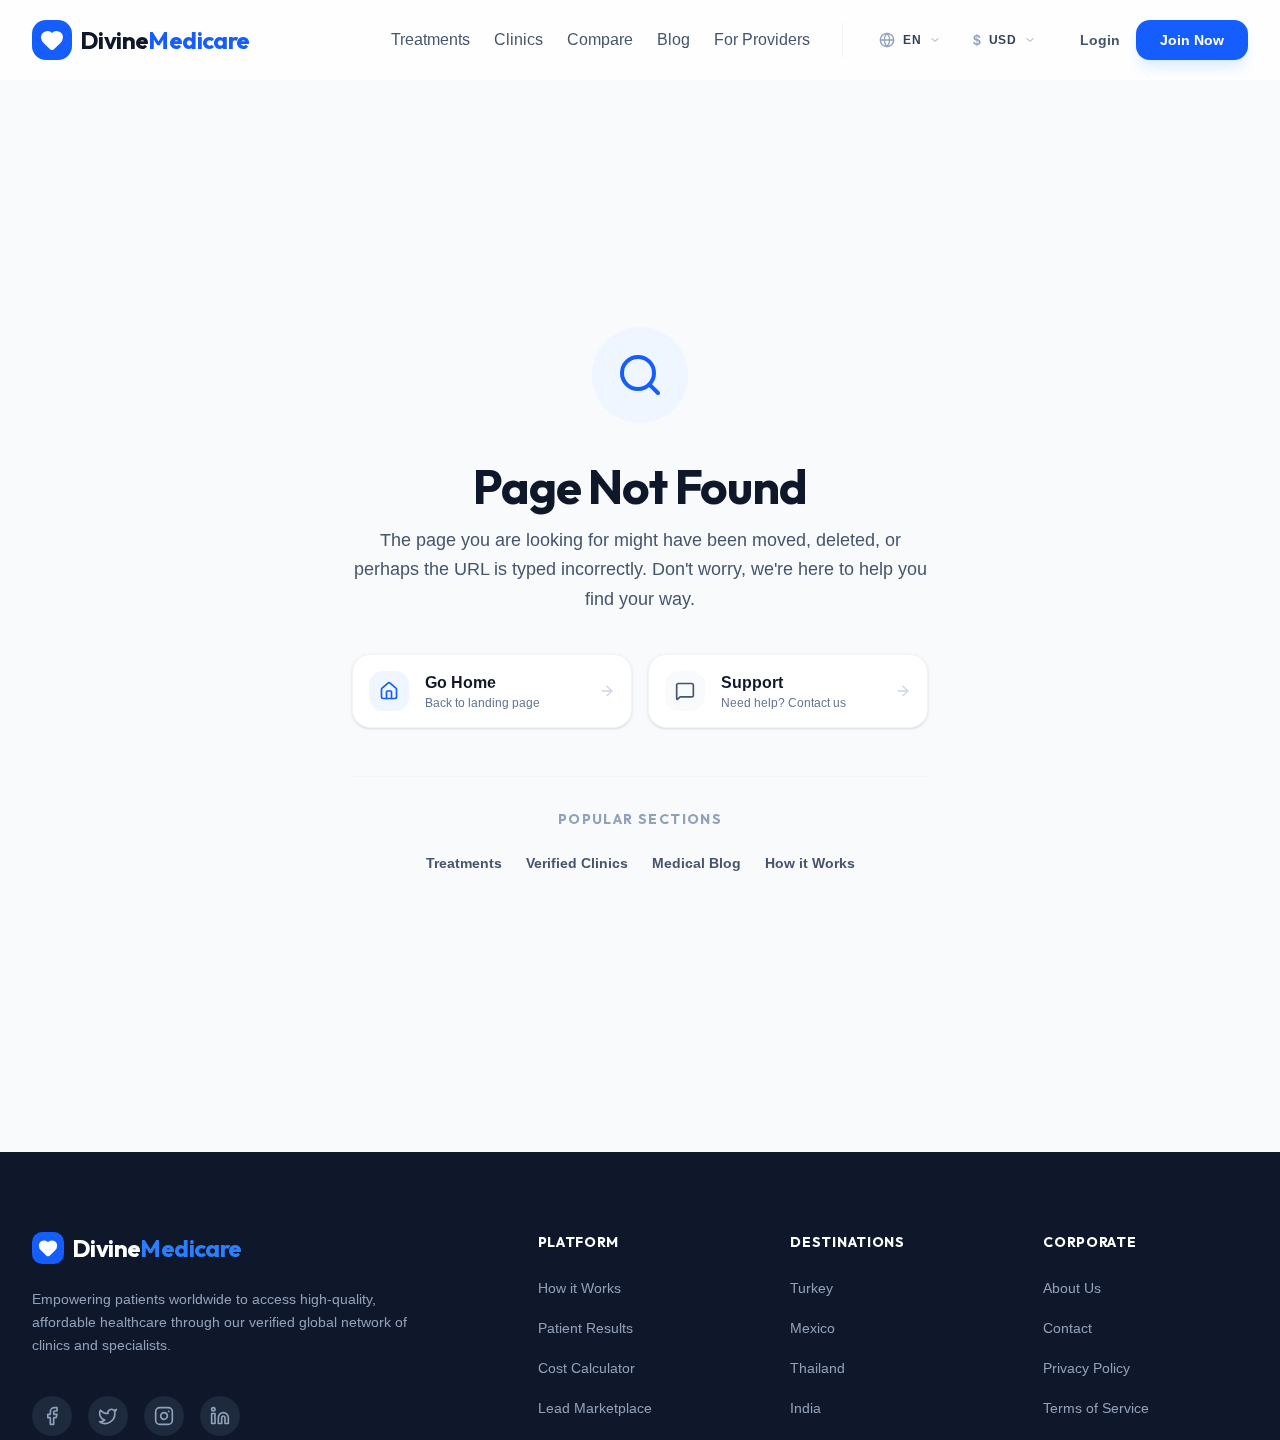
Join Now (1192, 40)
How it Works (810, 863)
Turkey (811, 1288)
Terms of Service (1096, 1408)
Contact (1067, 1328)
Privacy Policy (1086, 1368)
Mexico (812, 1328)
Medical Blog (696, 863)
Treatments (430, 39)
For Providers (762, 39)
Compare (600, 39)
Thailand (817, 1368)
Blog (673, 39)
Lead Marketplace (595, 1408)
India (805, 1408)
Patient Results (585, 1328)
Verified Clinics (577, 863)
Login (1100, 40)
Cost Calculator (586, 1368)
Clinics (518, 39)
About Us (1072, 1288)
